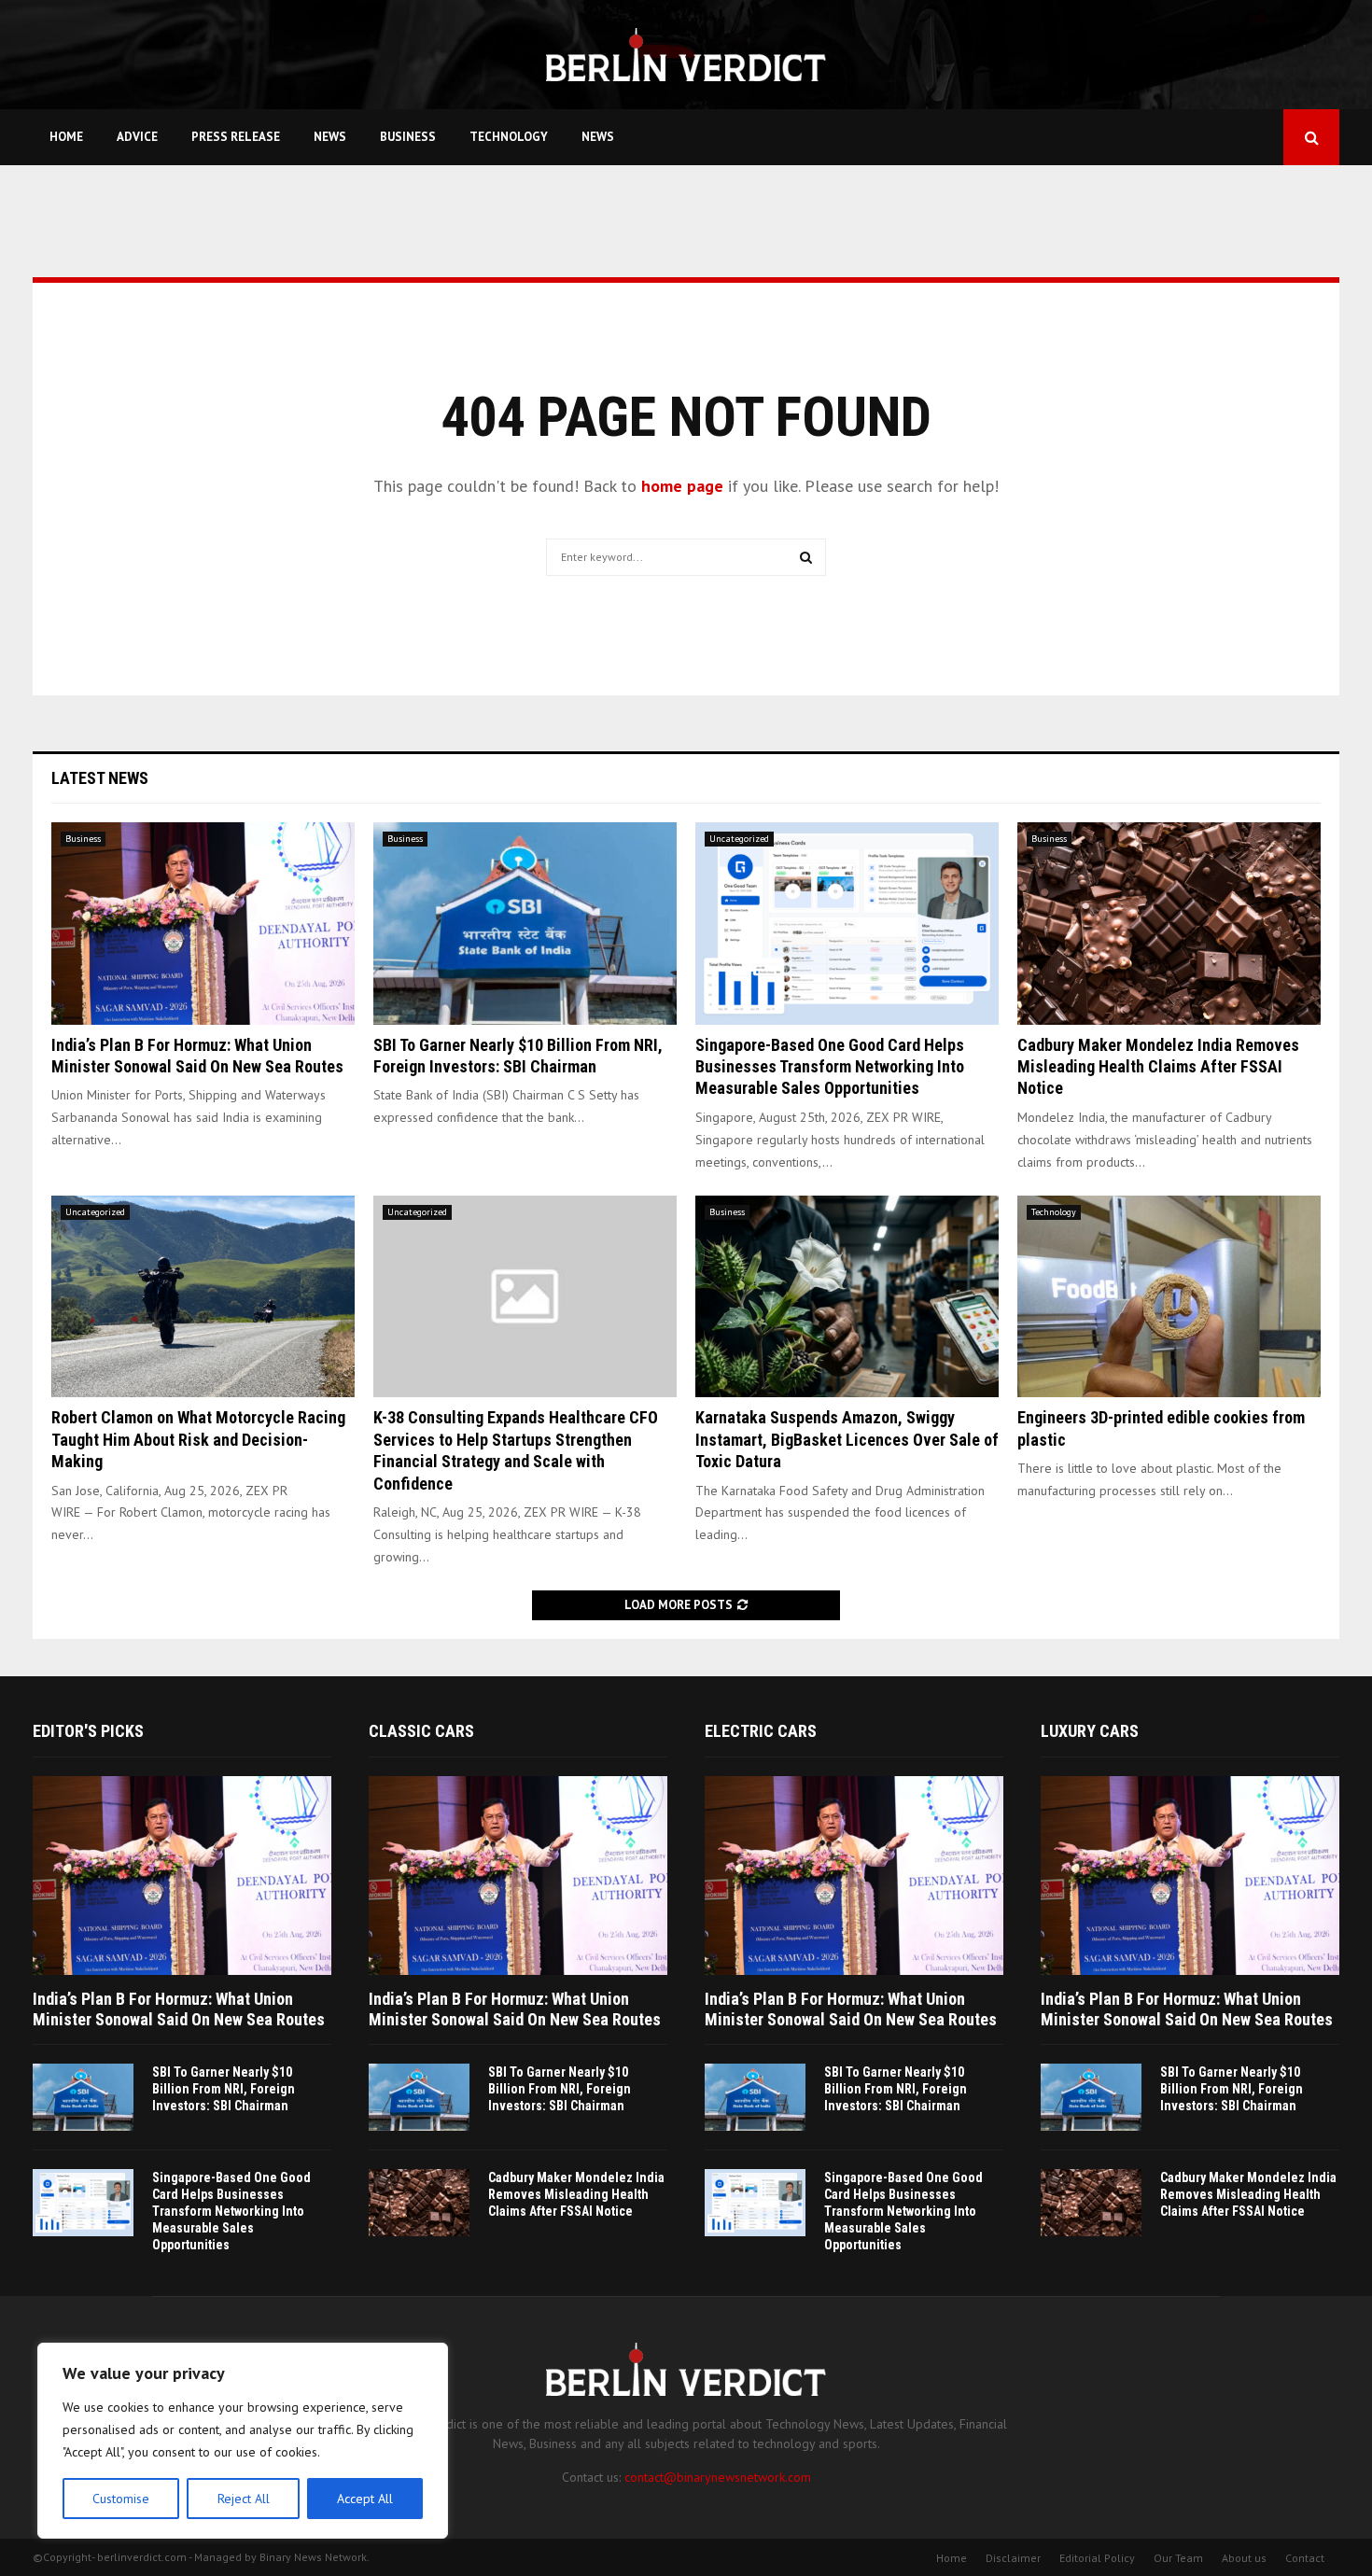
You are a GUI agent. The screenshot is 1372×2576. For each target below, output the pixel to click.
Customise (121, 2499)
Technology (509, 137)
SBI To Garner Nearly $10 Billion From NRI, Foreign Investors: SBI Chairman (224, 2089)
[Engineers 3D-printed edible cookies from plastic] (1169, 1297)
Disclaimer (1013, 2558)
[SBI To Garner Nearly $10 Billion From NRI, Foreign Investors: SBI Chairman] (525, 924)
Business (408, 137)
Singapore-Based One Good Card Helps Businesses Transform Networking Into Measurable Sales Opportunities (830, 1067)
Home (66, 137)
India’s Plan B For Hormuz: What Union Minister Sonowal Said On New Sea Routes (179, 2009)
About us (1244, 2558)
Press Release (236, 137)
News (330, 137)
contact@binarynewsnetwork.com (718, 2477)
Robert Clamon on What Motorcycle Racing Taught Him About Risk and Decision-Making (198, 1439)
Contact (1305, 2558)
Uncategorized (739, 839)
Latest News (100, 778)
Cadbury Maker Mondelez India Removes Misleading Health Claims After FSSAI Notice (1158, 1067)
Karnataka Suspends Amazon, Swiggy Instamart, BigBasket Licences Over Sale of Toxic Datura (847, 1439)
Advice (137, 137)
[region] (243, 2441)
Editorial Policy (1097, 2558)
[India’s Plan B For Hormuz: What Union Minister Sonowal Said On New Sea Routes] (203, 924)
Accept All (365, 2499)
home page (682, 486)
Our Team (1178, 2558)
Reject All (244, 2499)
